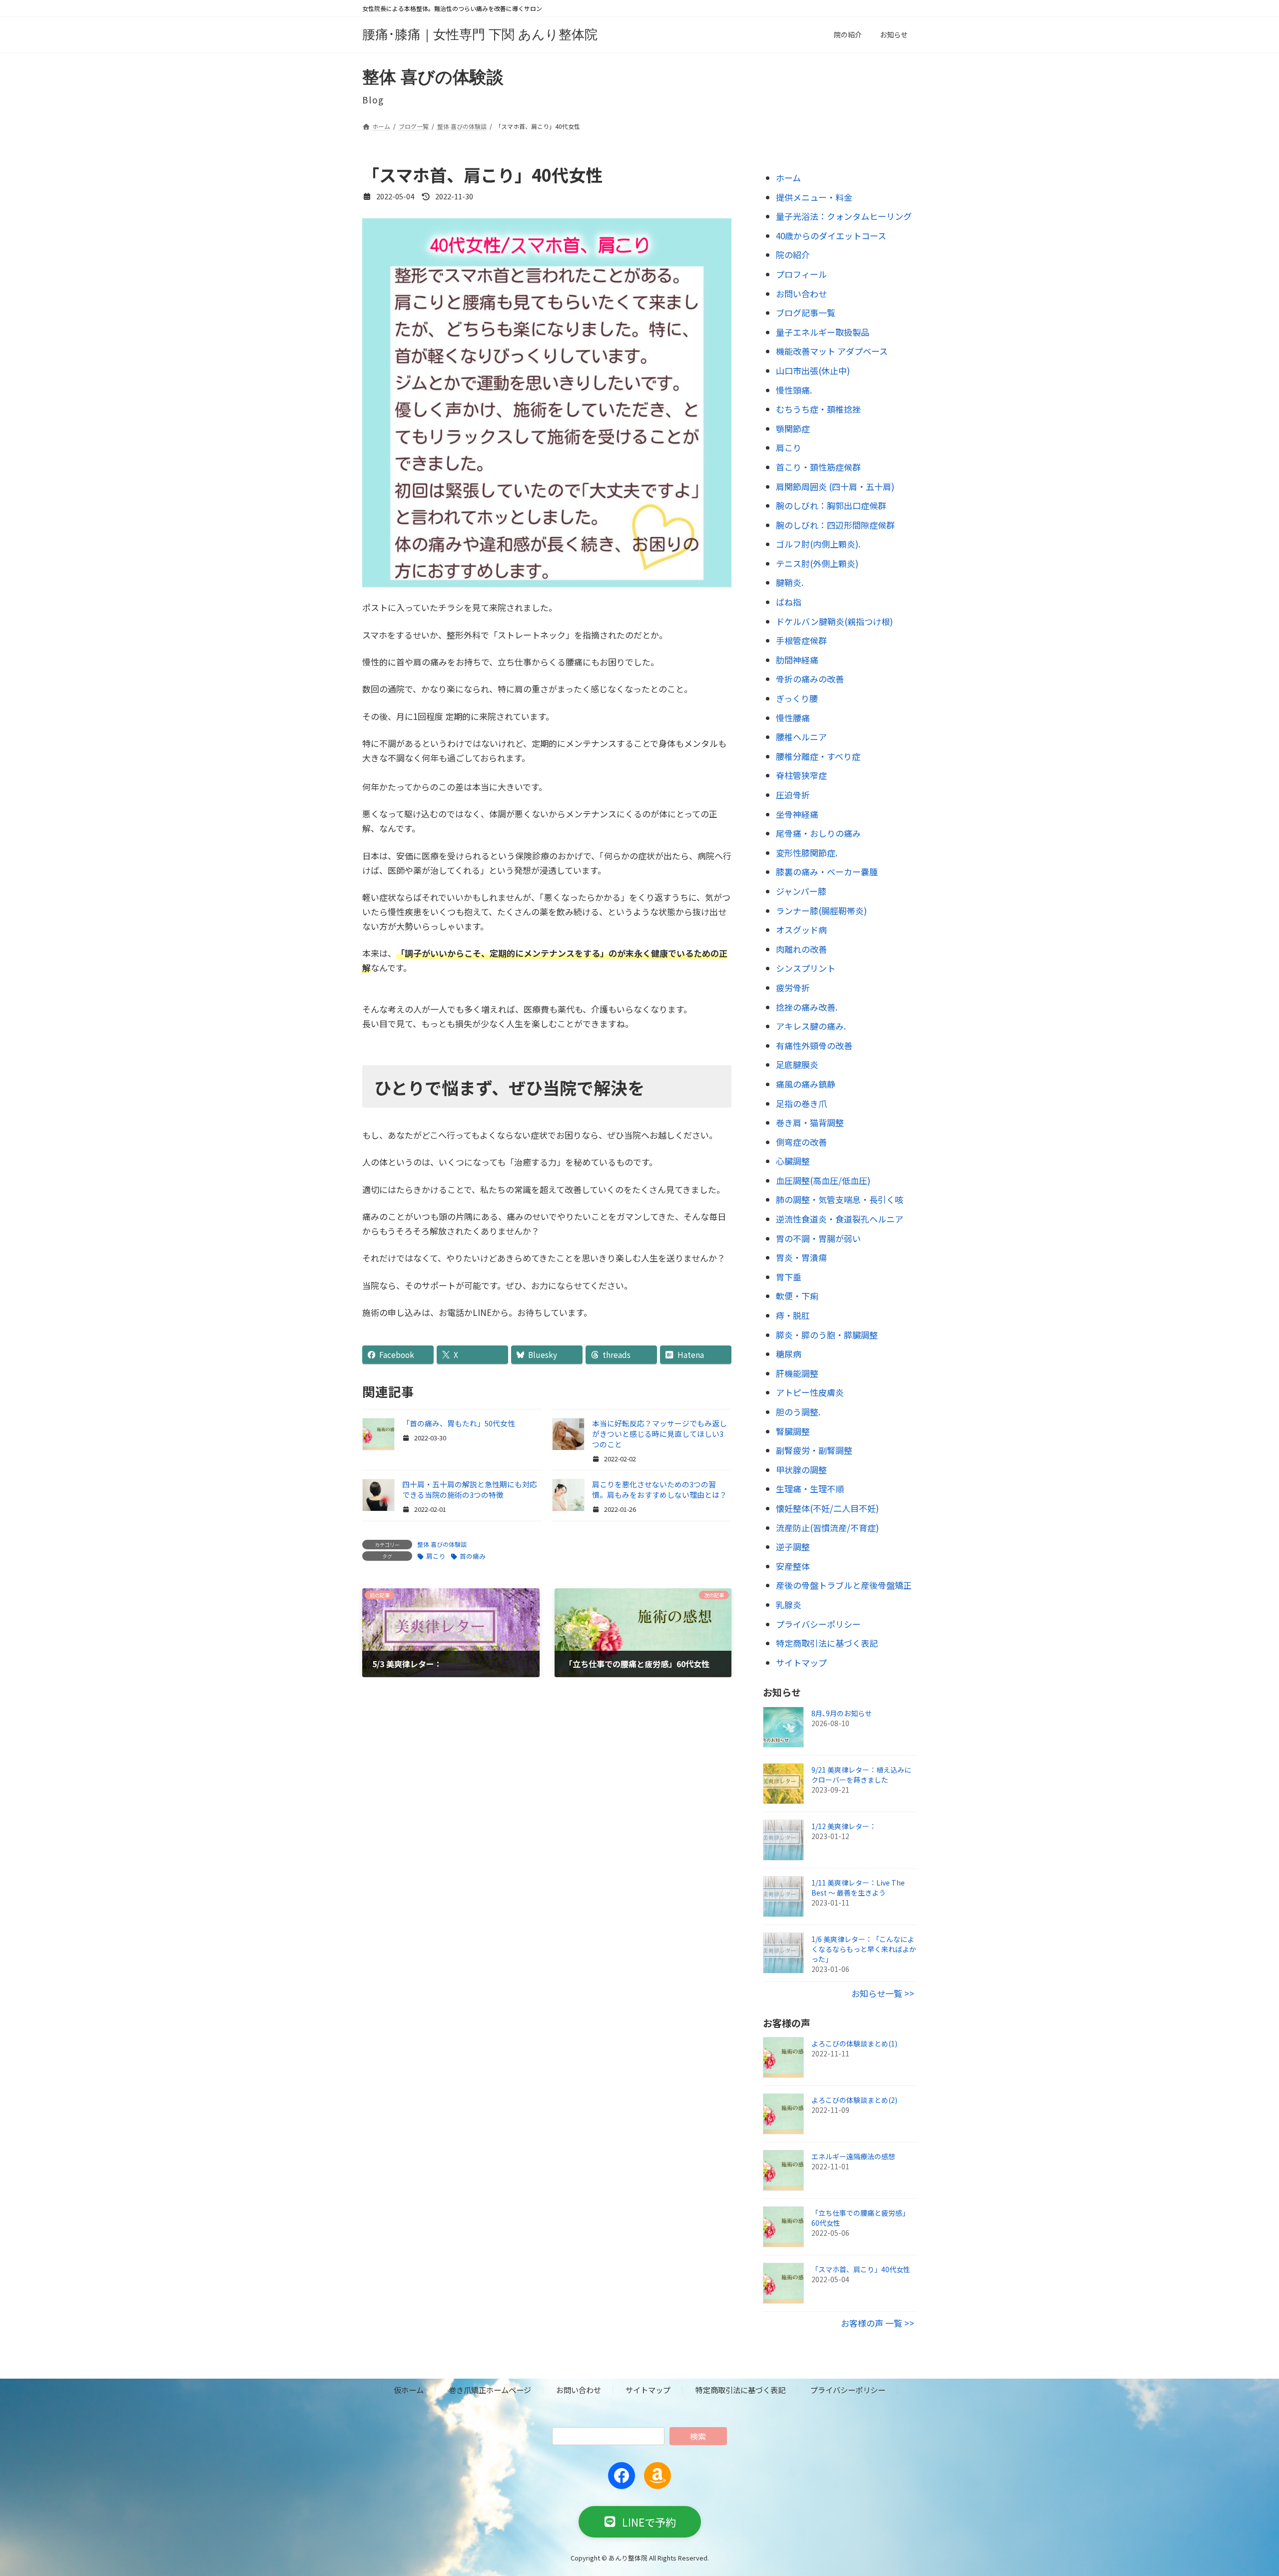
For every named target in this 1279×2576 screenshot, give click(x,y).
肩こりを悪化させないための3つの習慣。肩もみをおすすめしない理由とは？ (659, 1489)
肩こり (436, 1556)
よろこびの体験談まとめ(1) (854, 2044)
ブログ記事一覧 (806, 313)
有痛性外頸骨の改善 (814, 1045)
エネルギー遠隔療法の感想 (853, 2157)
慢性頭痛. (794, 390)
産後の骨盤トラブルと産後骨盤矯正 (844, 1586)
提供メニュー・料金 (814, 197)
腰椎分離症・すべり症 (818, 756)
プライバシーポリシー (818, 1624)
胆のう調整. (798, 1412)
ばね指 (789, 602)
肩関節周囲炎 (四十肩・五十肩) (835, 486)
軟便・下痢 (797, 1296)
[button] (640, 2521)
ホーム (788, 178)
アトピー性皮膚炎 (810, 1393)
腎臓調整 (793, 1431)
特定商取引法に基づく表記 (827, 1643)
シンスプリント (806, 968)
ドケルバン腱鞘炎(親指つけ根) (834, 621)
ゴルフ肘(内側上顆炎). (818, 544)
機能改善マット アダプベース (832, 351)
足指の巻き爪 (801, 1103)
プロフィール (801, 274)
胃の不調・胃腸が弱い (818, 1238)
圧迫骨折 (793, 795)
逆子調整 (793, 1547)
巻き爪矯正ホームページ (490, 2390)
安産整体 (793, 1566)
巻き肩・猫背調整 (810, 1122)
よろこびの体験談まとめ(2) (854, 2100)
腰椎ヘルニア (801, 737)
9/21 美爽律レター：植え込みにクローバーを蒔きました (861, 1775)
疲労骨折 (793, 987)
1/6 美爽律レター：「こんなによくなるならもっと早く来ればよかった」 (864, 1949)
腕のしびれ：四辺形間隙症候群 (835, 525)
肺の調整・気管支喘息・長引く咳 (840, 1200)
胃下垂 (789, 1277)
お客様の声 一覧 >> (878, 2323)
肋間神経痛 (797, 660)
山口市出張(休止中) (813, 370)
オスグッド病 (801, 930)
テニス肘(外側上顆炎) (817, 563)
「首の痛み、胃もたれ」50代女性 (459, 1423)
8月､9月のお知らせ (842, 1713)
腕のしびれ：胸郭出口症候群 (831, 505)
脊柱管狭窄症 (801, 776)
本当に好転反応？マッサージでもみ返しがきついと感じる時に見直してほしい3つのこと (659, 1434)
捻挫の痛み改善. (807, 1007)
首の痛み (473, 1556)
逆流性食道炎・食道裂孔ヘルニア (840, 1219)
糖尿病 (789, 1354)
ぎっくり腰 (797, 698)
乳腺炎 (789, 1605)
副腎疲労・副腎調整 (814, 1450)
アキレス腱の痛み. (811, 1026)
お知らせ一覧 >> (883, 1993)
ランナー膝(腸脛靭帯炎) (821, 911)
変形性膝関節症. (807, 853)
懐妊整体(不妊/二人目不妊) (827, 1508)
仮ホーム (409, 2390)
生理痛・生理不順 (810, 1489)
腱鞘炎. (790, 583)
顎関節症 (793, 428)
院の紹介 (793, 255)
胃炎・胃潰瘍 (801, 1258)
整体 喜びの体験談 (442, 1544)
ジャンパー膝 (801, 891)
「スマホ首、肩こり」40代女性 (861, 2270)
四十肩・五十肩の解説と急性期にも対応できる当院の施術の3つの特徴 (470, 1489)
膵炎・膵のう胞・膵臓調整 (827, 1335)
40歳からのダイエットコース (831, 236)
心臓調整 (793, 1161)
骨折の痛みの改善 (810, 679)
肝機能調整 (797, 1373)
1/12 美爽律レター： (844, 1826)
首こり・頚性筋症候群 (818, 467)
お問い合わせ (801, 294)
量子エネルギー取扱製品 (823, 332)
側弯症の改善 (801, 1142)
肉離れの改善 (801, 949)
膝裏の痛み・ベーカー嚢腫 (827, 872)
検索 (698, 2436)
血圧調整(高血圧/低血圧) (823, 1180)
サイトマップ (801, 1662)
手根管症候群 (801, 641)
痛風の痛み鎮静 (806, 1084)
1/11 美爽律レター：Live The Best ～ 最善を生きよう (858, 1888)
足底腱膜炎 (797, 1065)
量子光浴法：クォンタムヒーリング (844, 216)
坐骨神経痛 (797, 814)
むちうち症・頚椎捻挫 (818, 409)
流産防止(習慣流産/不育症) (827, 1528)
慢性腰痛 (793, 718)
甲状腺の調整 (801, 1470)
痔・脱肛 (793, 1315)
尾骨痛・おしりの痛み (818, 833)
